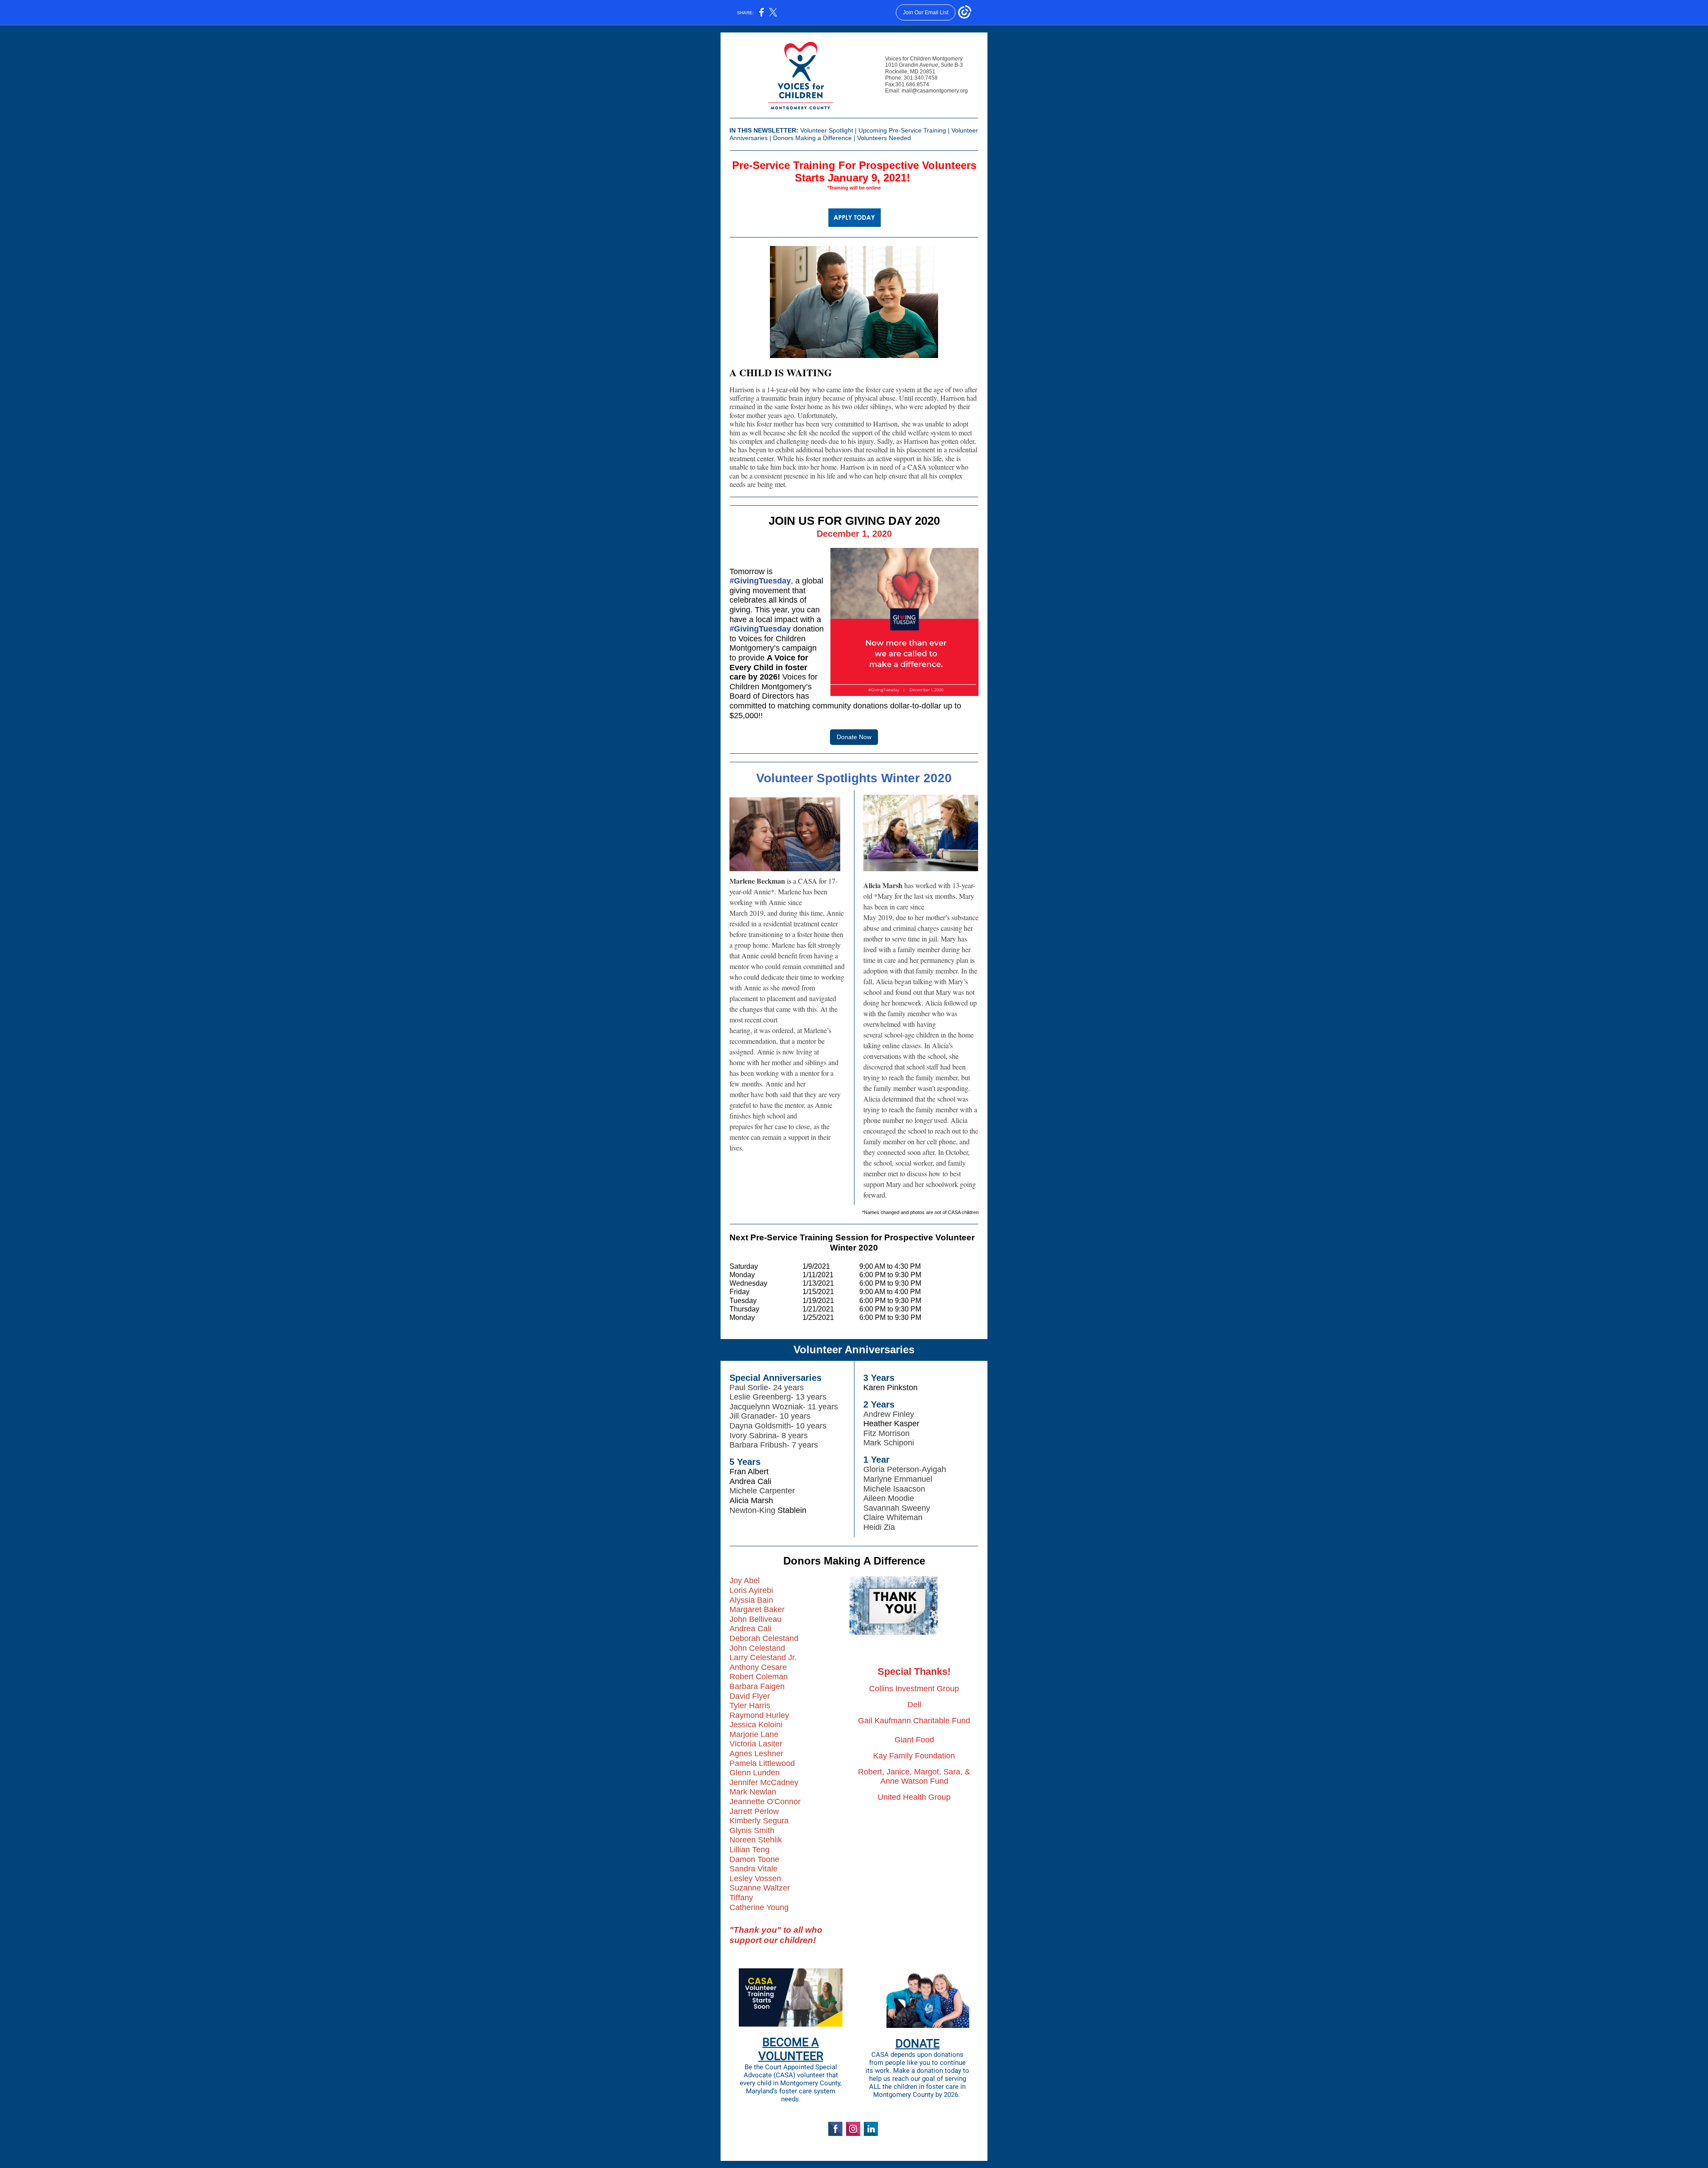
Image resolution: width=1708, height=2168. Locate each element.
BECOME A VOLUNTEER (791, 2049)
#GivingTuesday (760, 629)
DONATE (918, 2043)
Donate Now (854, 737)
